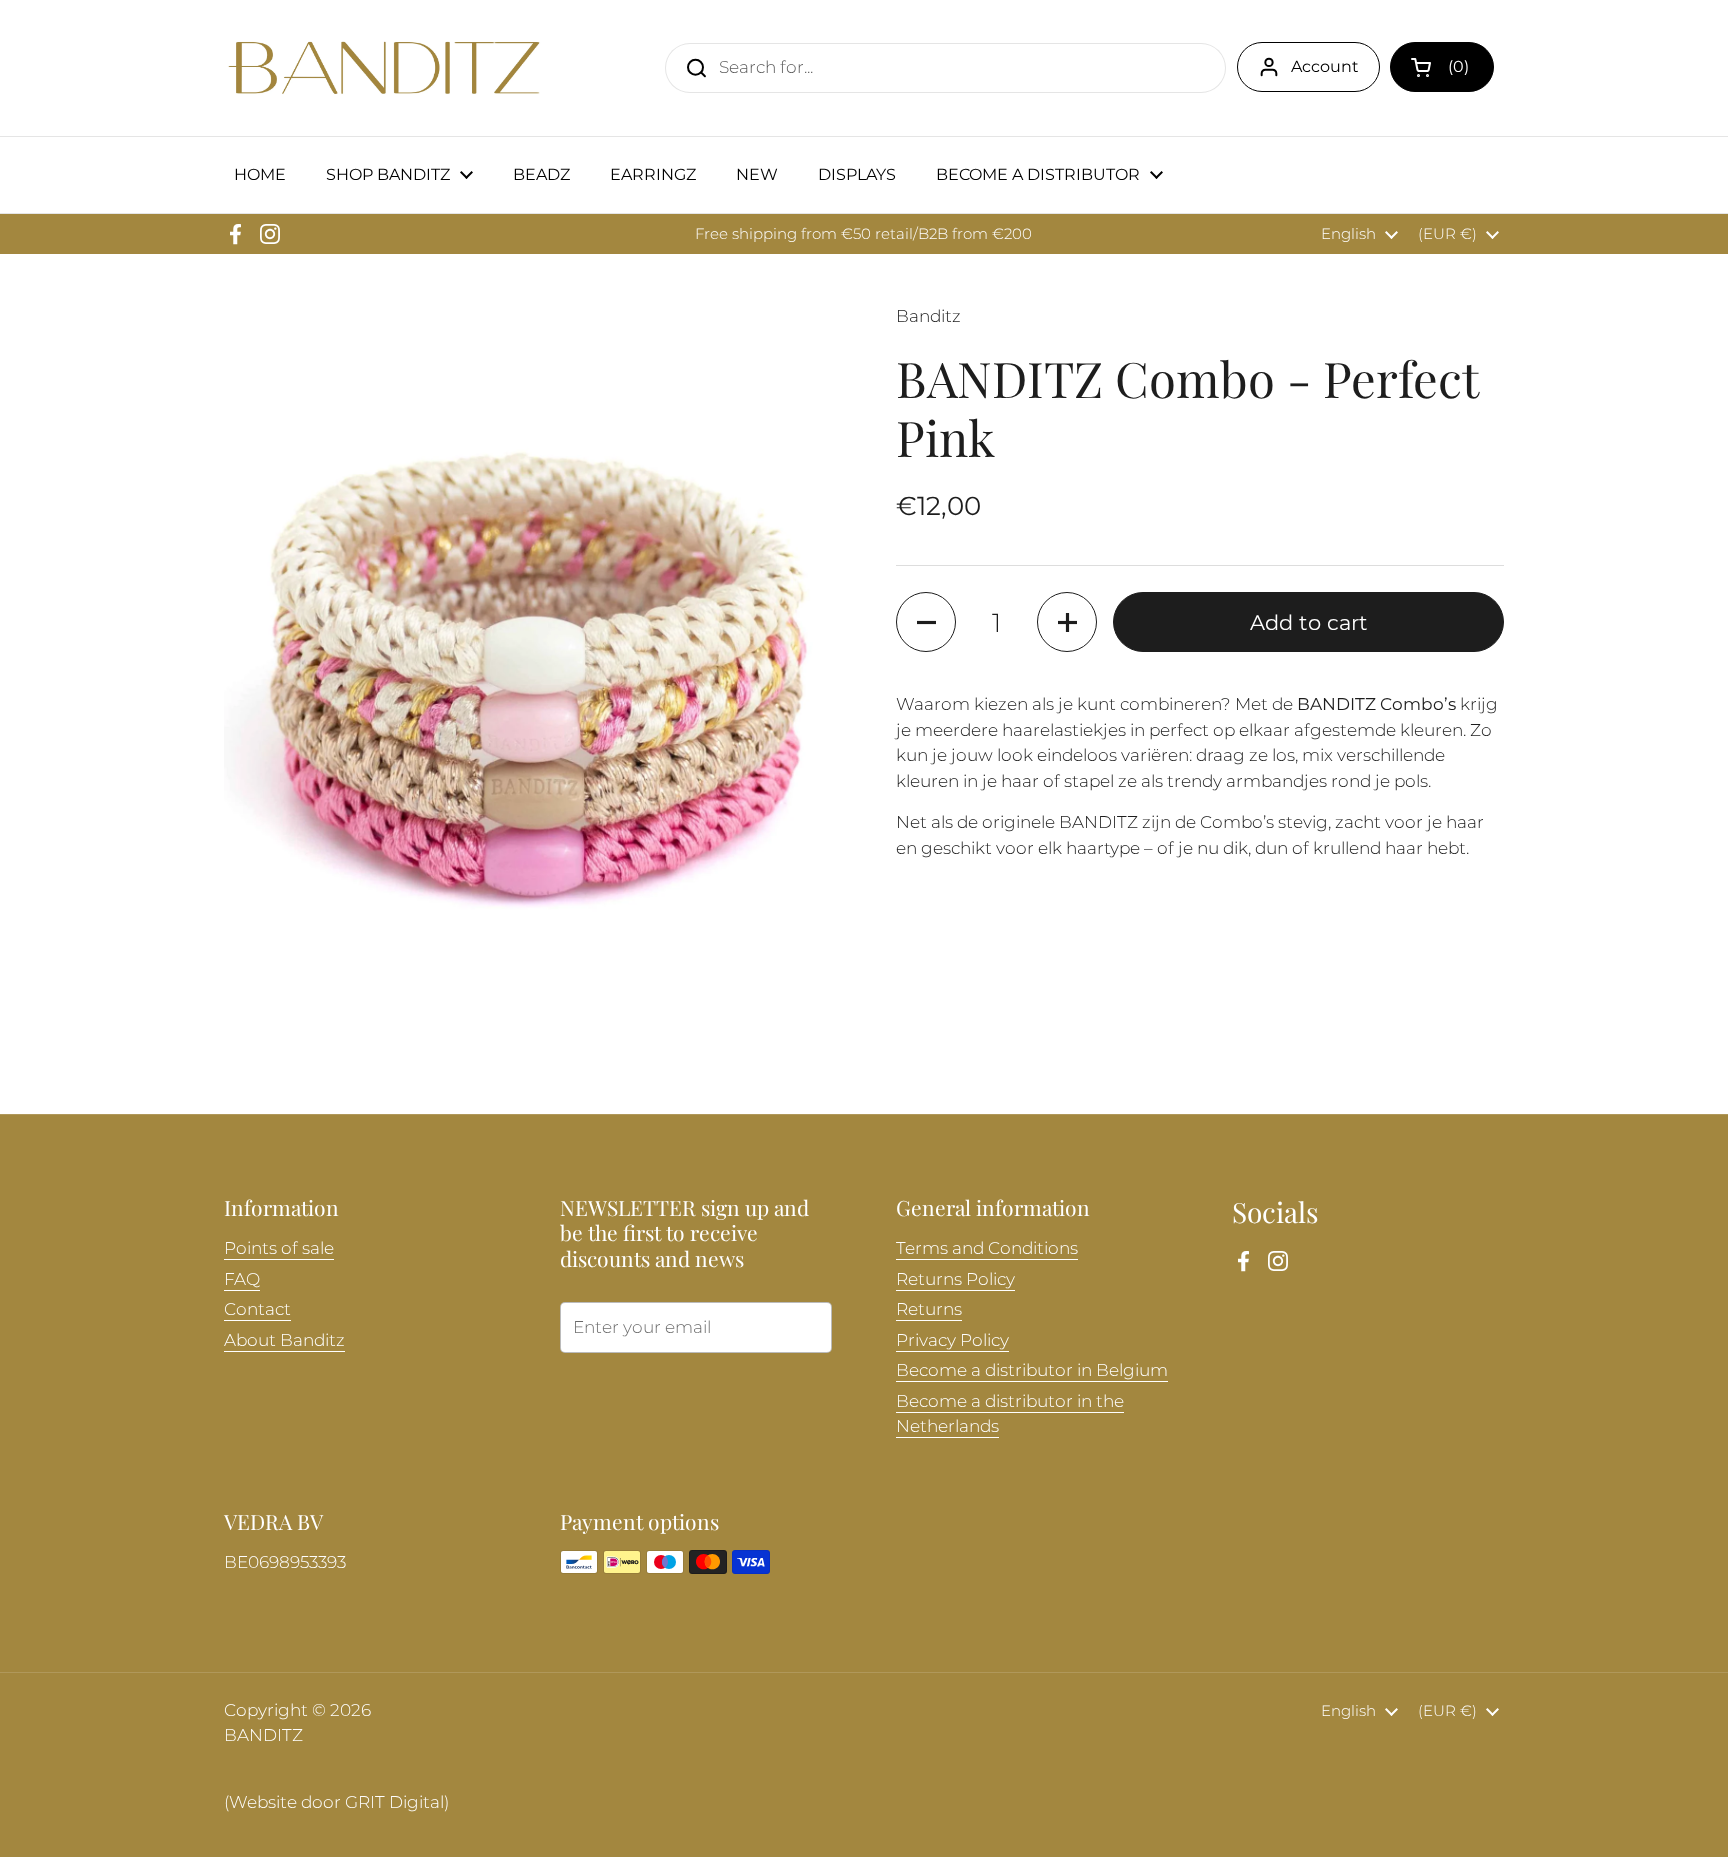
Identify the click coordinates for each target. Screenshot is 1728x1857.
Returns (929, 1309)
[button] (1442, 67)
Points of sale (279, 1248)
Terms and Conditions (987, 1248)
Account (1325, 66)
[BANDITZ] (384, 68)
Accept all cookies (1533, 1815)
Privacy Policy (952, 1340)
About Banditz (284, 1340)
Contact (257, 1309)
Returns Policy (955, 1279)
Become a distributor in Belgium (1032, 1370)
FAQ (242, 1279)
